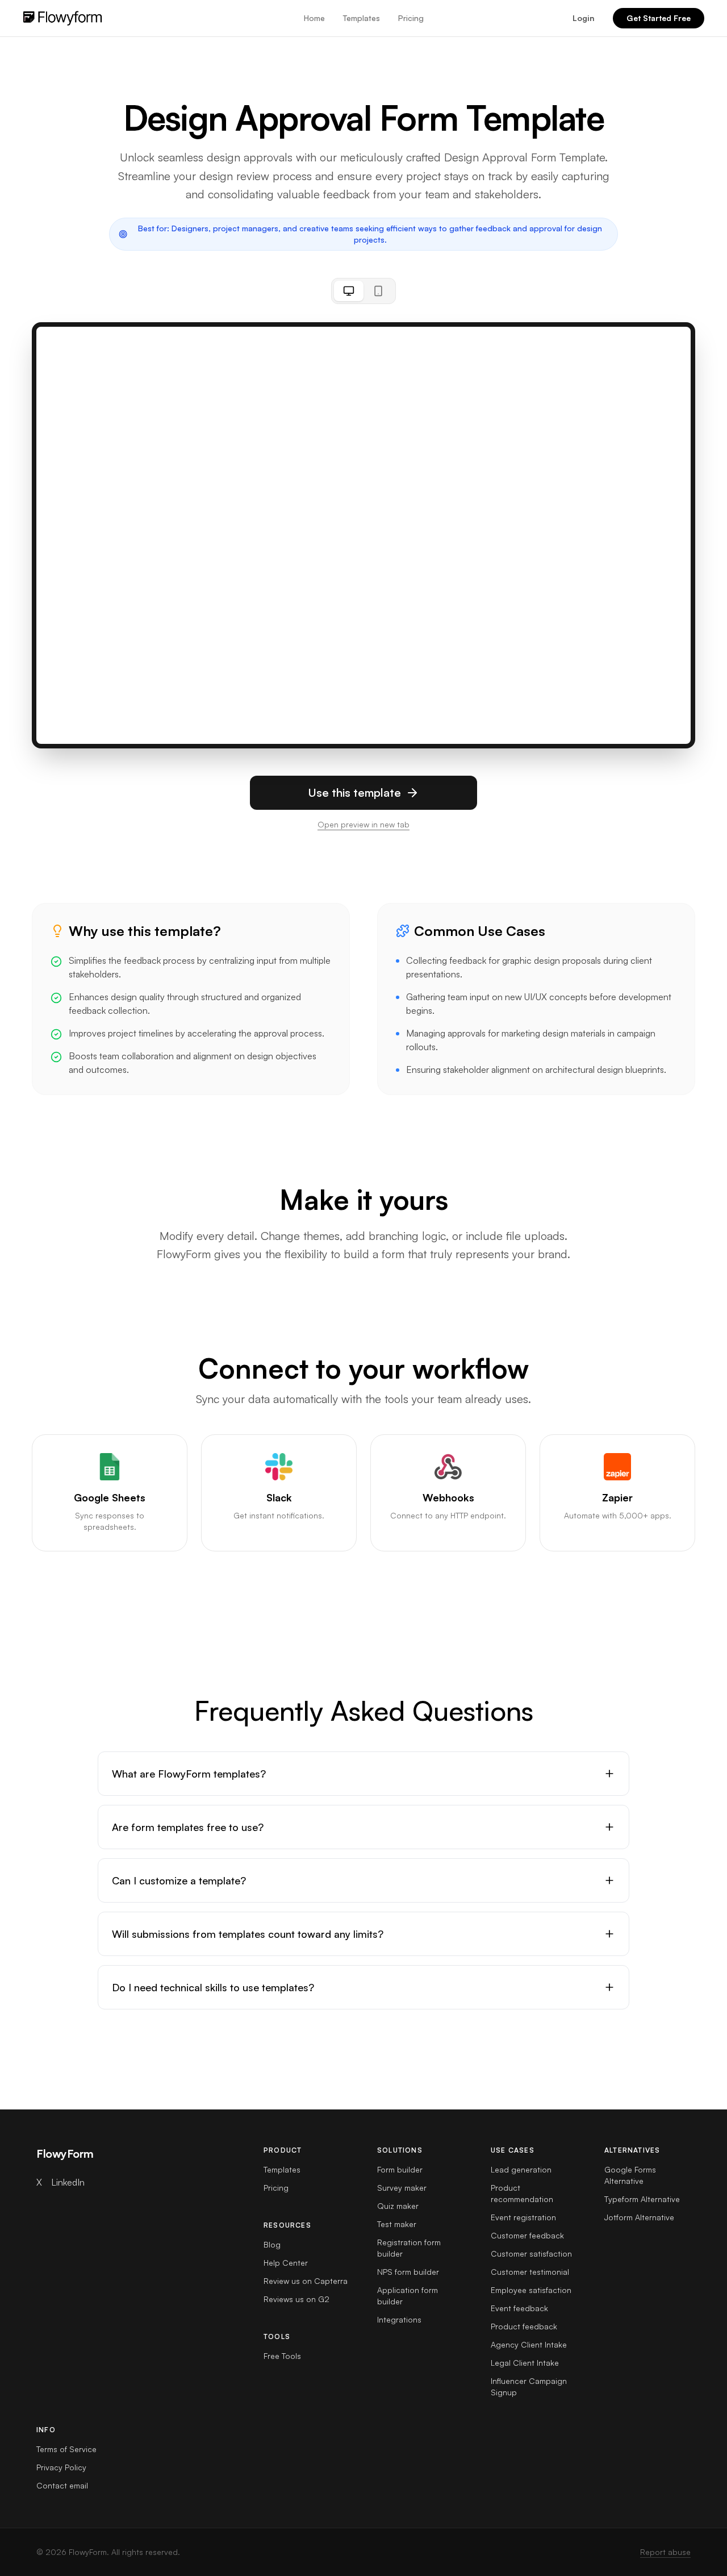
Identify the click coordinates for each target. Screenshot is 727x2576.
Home (314, 18)
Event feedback (519, 2308)
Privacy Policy (61, 2467)
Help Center (286, 2263)
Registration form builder (409, 2248)
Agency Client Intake (529, 2344)
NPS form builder (408, 2272)
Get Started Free (659, 18)
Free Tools (282, 2356)
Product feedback (524, 2326)
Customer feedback (527, 2235)
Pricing (411, 18)
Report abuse (665, 2552)
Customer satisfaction (531, 2254)
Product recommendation (522, 2193)
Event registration (523, 2217)
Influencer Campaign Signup (529, 2386)
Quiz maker (398, 2206)
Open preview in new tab (363, 824)
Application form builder (408, 2296)
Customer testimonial (530, 2272)
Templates (362, 18)
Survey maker (402, 2188)
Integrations (399, 2319)
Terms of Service (66, 2449)
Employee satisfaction (531, 2290)
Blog (272, 2244)
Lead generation (521, 2169)
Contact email (62, 2485)
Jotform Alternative (639, 2217)
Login (584, 18)
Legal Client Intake (525, 2363)
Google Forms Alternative (630, 2175)
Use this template (354, 792)
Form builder (400, 2169)
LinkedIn (68, 2182)
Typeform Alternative (642, 2199)
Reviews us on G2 (296, 2299)
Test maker (397, 2224)
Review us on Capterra (306, 2281)
